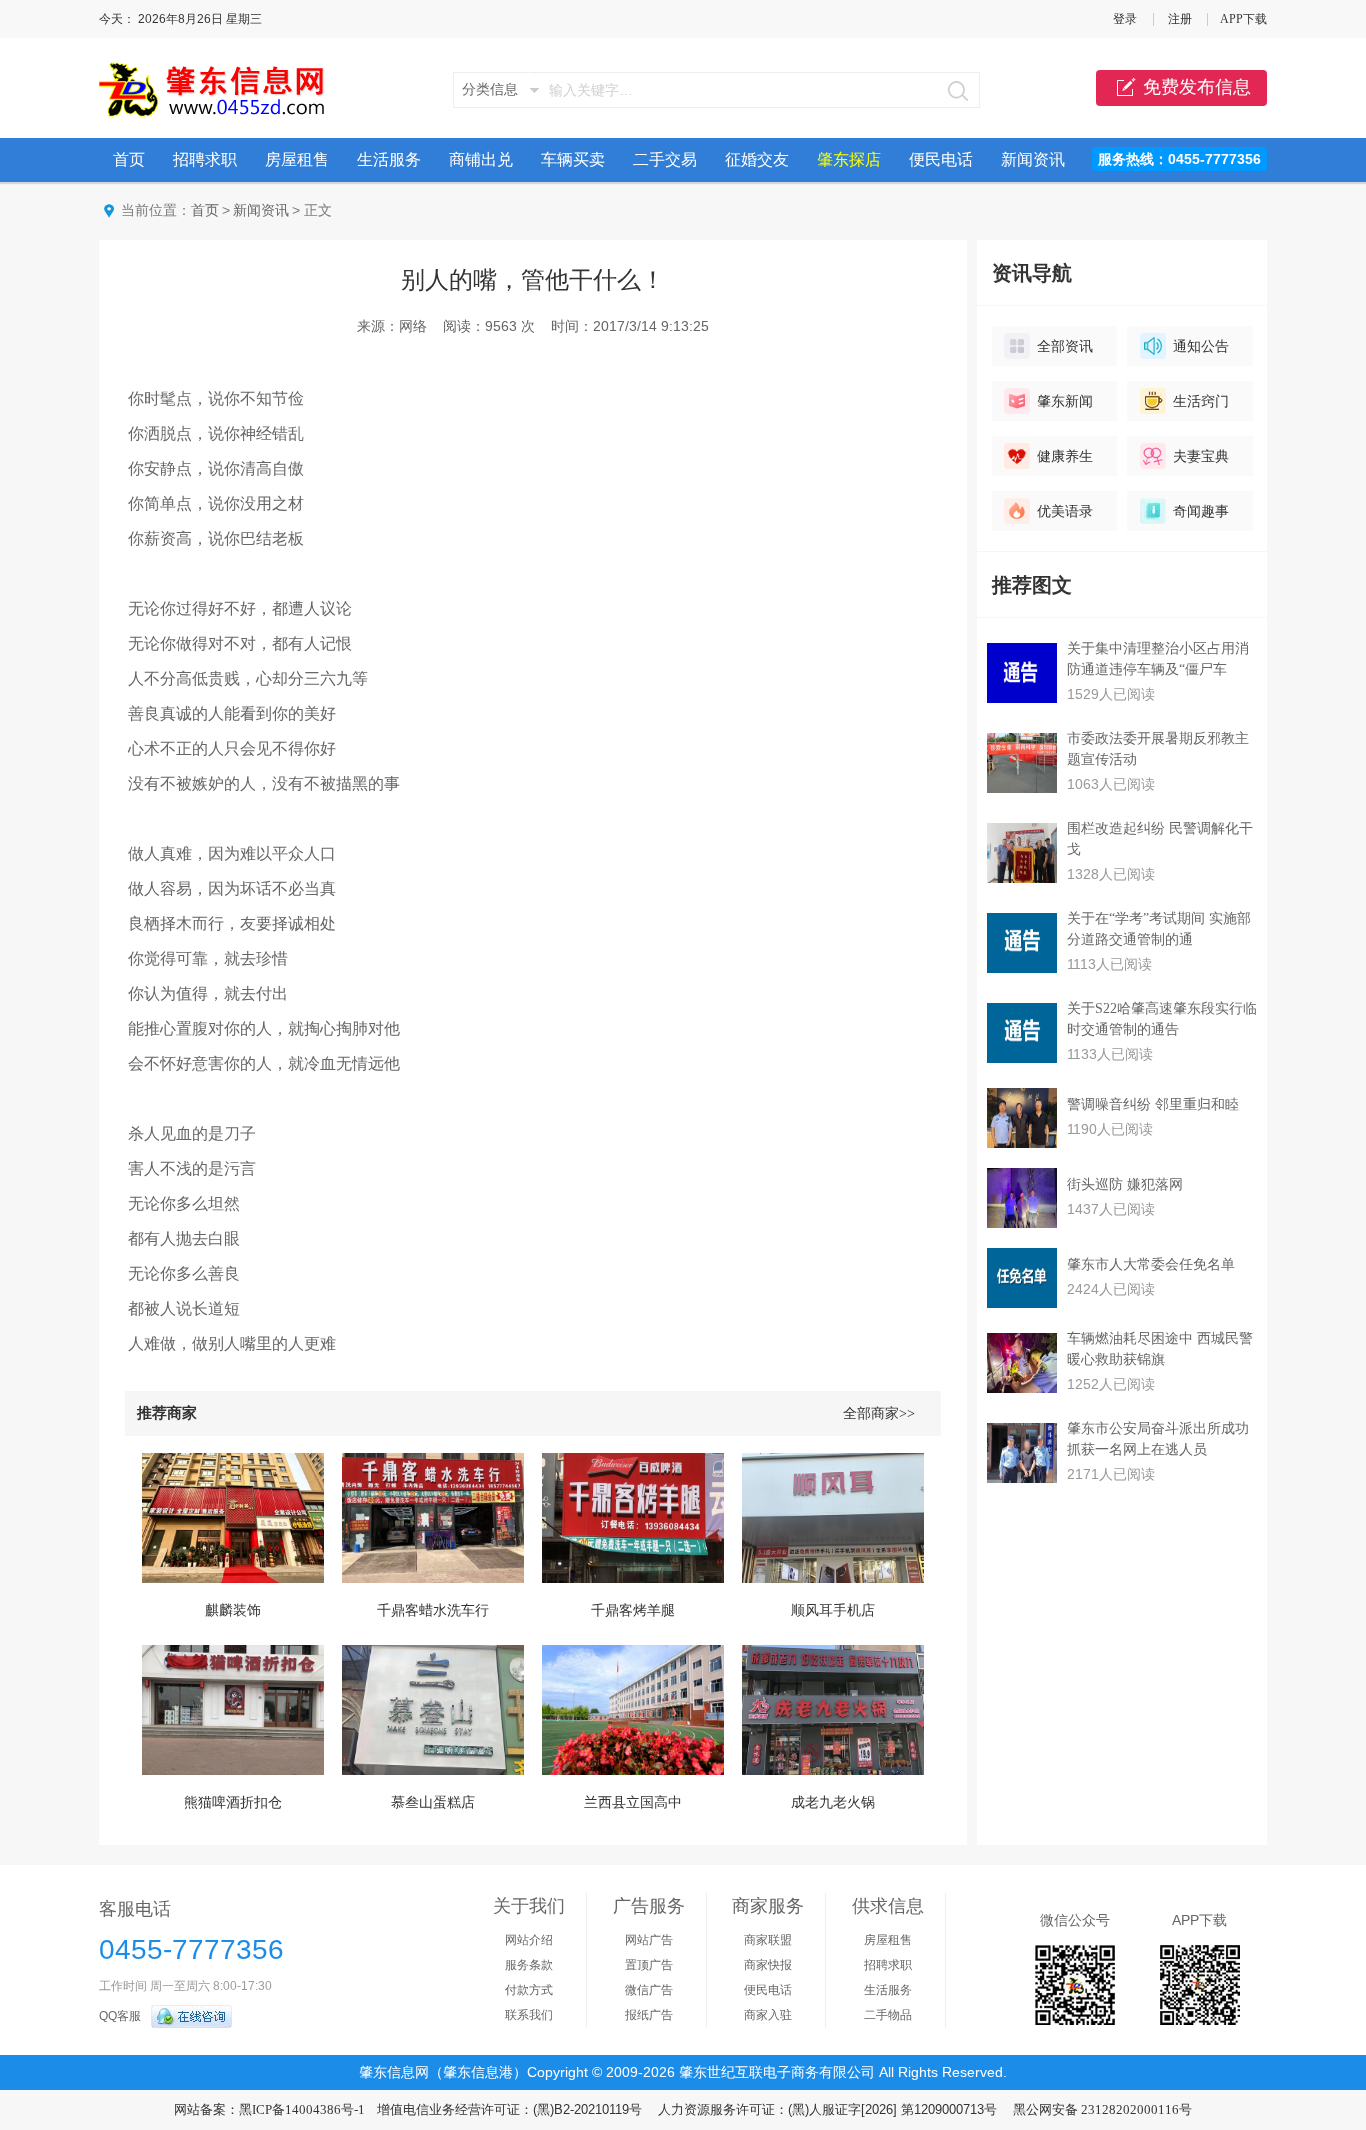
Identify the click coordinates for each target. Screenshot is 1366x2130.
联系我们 (529, 2015)
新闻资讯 (1033, 159)
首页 (129, 159)
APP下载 (1243, 19)
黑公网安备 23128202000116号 (1102, 2109)
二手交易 (665, 159)
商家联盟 (768, 1940)
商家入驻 (768, 2015)
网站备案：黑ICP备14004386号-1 (269, 2109)
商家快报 (768, 1965)
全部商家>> (879, 1413)
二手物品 (888, 2015)
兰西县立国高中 (633, 1802)
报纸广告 (649, 2015)
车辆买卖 (573, 159)
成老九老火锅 (833, 1802)
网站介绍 (529, 1940)
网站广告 (649, 1940)
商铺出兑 (481, 159)
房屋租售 (297, 159)
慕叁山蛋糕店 (433, 1802)
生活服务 (389, 159)
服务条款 (529, 1965)
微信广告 (649, 1990)
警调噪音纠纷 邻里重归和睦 (1153, 1104)
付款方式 (529, 1990)
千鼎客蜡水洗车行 (433, 1610)
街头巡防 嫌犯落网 (1125, 1184)
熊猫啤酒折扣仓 (233, 1802)
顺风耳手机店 (833, 1610)
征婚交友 (757, 159)
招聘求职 (205, 159)
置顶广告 (649, 1965)
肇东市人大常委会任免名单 (1151, 1264)
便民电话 (941, 159)
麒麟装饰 (233, 1610)
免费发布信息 (1197, 87)
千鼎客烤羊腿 (633, 1610)
